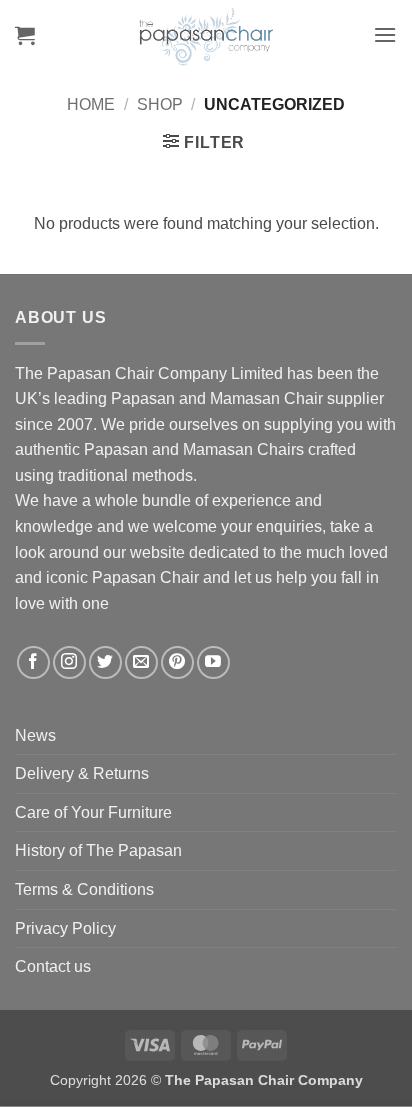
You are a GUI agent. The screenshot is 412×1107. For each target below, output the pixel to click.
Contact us (53, 966)
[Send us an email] (141, 662)
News (35, 735)
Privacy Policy (65, 928)
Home (91, 104)
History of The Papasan (98, 850)
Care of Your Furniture (93, 812)
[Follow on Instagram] (69, 662)
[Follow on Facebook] (33, 662)
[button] (25, 35)
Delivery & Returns (82, 773)
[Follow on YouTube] (213, 662)
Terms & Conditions (84, 889)
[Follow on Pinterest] (177, 662)
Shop (160, 104)
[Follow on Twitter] (105, 662)
